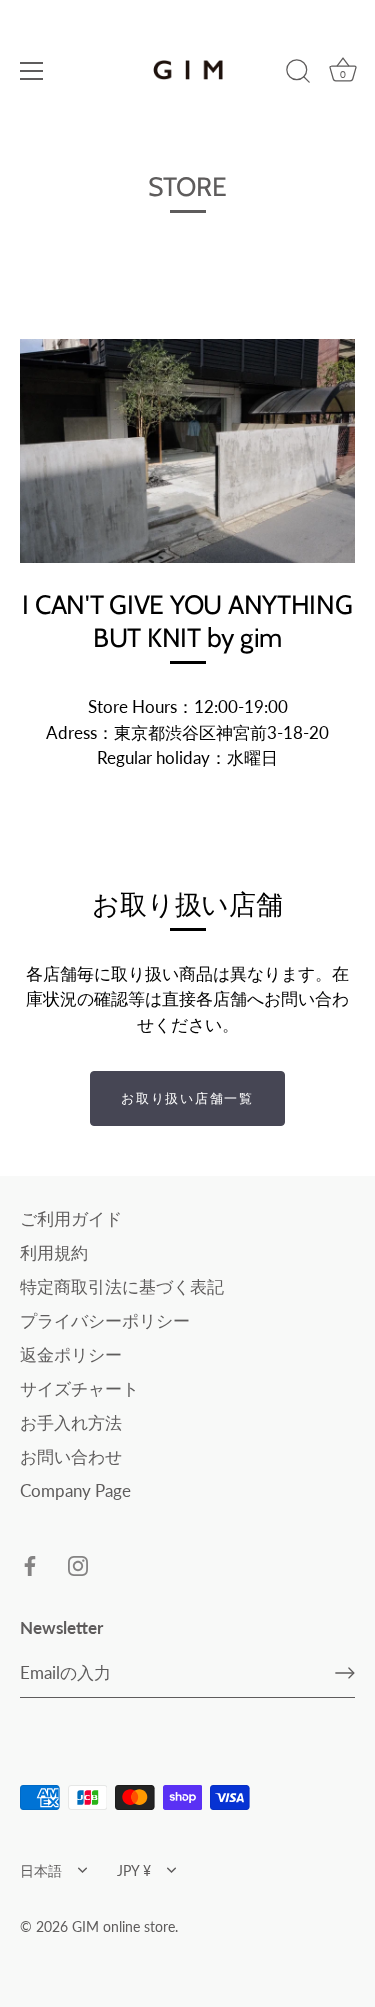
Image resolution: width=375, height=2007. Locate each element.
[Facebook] (30, 1564)
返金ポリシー (71, 1354)
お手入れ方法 (71, 1422)
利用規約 (54, 1252)
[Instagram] (78, 1564)
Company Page (75, 1490)
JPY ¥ (134, 1870)
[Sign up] (345, 1673)
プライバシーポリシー (105, 1320)
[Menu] (32, 71)
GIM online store (123, 1926)
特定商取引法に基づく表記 (122, 1286)
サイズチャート (79, 1388)
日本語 (41, 1870)
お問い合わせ (71, 1456)
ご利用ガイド (71, 1218)
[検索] (298, 74)
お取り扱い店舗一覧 (187, 1098)
